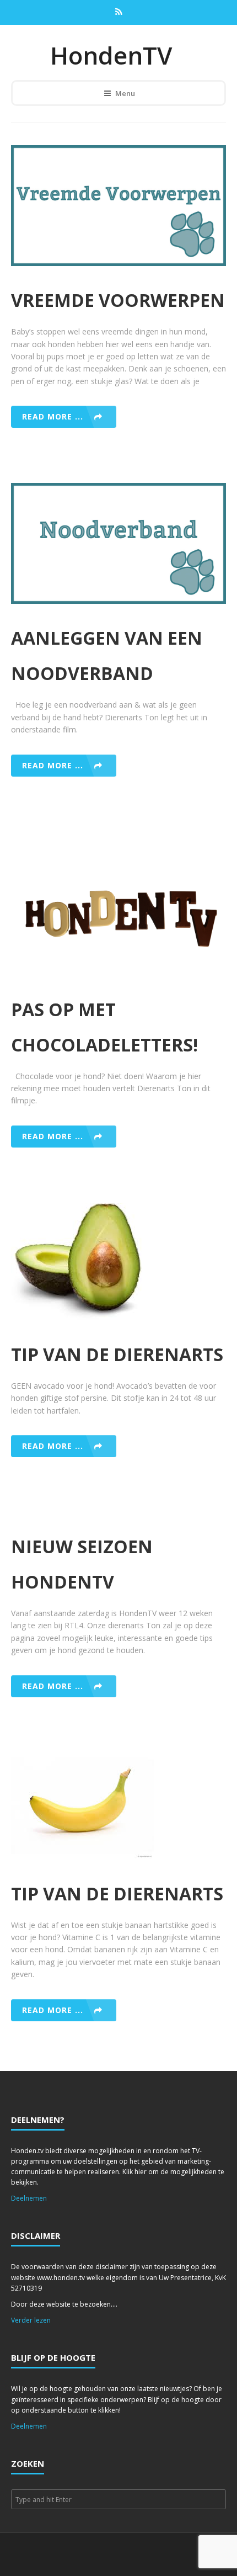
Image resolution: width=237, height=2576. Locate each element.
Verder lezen (31, 2320)
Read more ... (53, 416)
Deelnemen (29, 2198)
